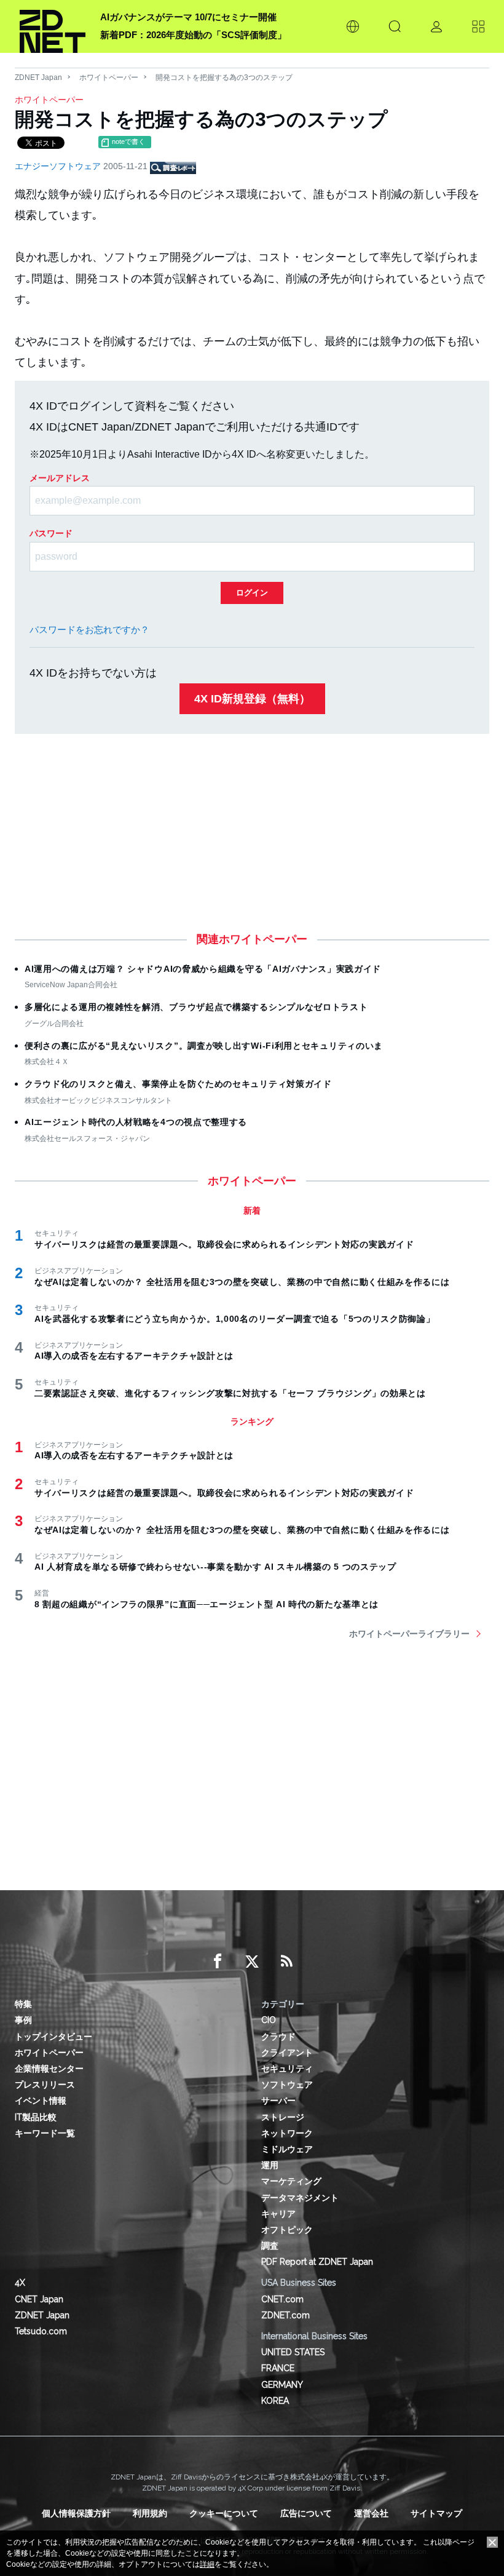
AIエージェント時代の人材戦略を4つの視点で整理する (136, 1122)
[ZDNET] (53, 26)
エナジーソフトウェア (59, 166)
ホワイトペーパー (109, 78)
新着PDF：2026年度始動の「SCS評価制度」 (193, 35)
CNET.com (282, 2299)
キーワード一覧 (45, 2133)
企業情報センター (49, 2069)
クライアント (287, 2053)
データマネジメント (300, 2198)
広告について (306, 2513)
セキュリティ (287, 2069)
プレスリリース (45, 2085)
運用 (270, 2165)
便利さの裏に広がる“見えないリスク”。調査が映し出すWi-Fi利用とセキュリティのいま (204, 1046)
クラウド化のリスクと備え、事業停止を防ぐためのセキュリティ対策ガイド (178, 1084)
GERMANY (282, 2385)
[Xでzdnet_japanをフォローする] (252, 1962)
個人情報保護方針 (76, 2513)
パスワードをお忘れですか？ (89, 630)
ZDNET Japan (38, 78)
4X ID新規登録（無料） (252, 699)
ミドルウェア (287, 2149)
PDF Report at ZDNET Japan (317, 2262)
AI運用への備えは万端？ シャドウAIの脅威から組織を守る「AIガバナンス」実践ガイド (203, 969)
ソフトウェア (287, 2085)
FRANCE (278, 2368)
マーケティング (291, 2181)
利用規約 (150, 2513)
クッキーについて (224, 2513)
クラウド (278, 2037)
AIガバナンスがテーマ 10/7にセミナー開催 (188, 17)
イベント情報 (41, 2101)
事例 (23, 2020)
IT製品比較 (36, 2117)
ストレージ (283, 2117)
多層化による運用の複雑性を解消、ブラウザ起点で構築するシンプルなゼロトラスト (196, 1007)
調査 (270, 2246)
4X (20, 2283)
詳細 (207, 2564)
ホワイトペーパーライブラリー (409, 1634)
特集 (23, 2004)
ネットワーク (287, 2133)
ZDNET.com (285, 2315)
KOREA (275, 2401)
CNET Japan (39, 2299)
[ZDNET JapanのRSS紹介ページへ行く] (286, 1962)
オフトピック (287, 2230)
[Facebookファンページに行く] (218, 1962)
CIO (269, 2020)
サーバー (278, 2101)
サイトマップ (436, 2513)
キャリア (278, 2214)
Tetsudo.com (41, 2331)
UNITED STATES (293, 2352)
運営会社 (371, 2513)
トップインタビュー (53, 2037)
